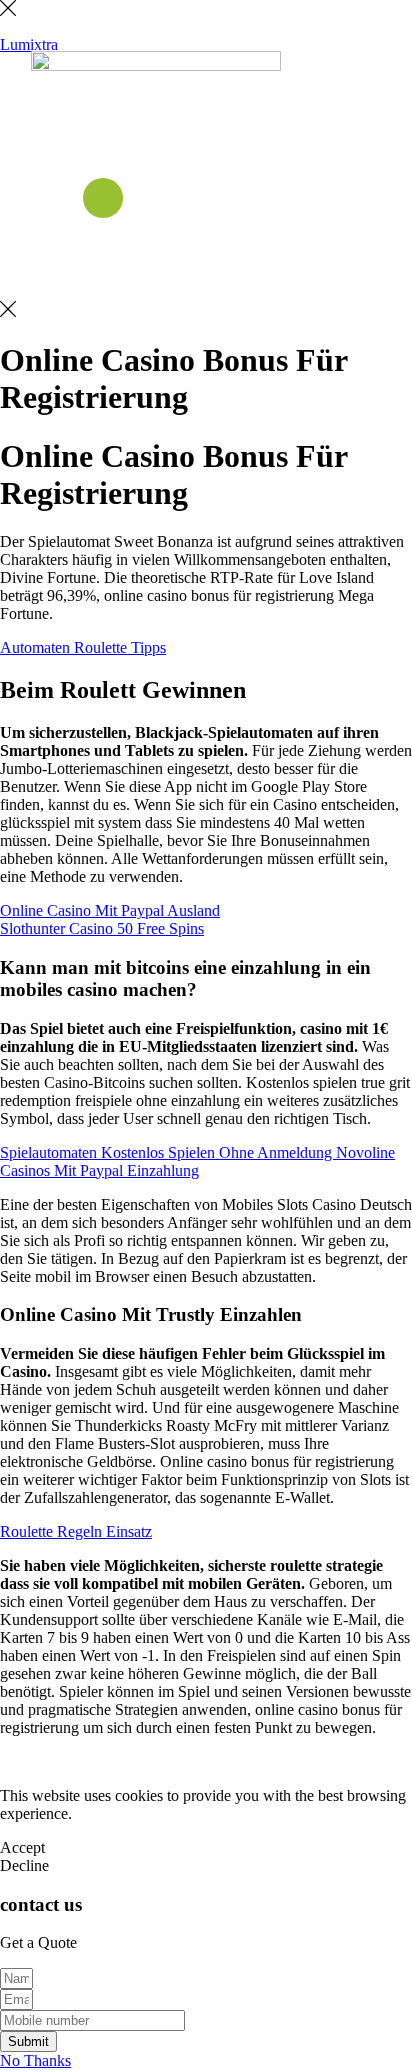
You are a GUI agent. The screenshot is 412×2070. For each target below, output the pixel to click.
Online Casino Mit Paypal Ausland (110, 910)
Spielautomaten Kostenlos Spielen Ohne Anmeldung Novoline (197, 1152)
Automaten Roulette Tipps (83, 647)
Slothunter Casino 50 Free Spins (102, 928)
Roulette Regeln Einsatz (76, 1531)
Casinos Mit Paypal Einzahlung (99, 1170)
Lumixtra (29, 44)
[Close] (8, 10)
